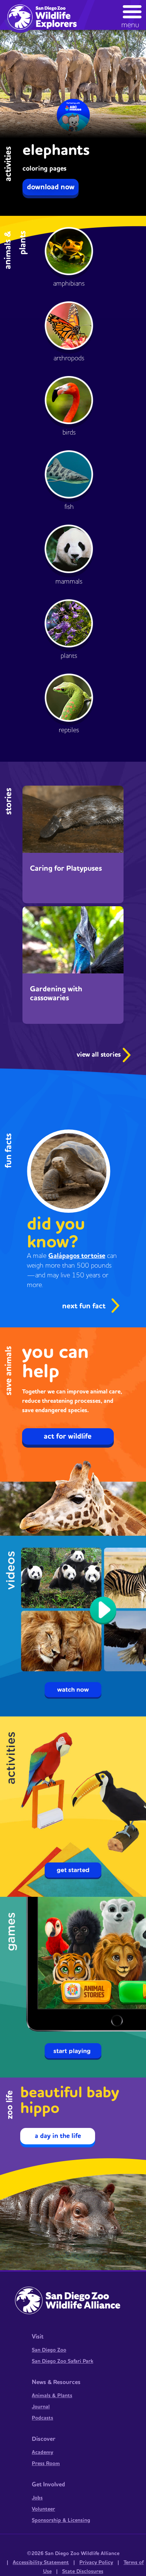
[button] (132, 15)
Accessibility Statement (41, 2563)
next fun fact (84, 1306)
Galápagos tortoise (77, 1256)
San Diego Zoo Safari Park (63, 2361)
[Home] (45, 16)
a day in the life (58, 2136)
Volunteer (43, 2509)
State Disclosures (83, 2572)
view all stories (100, 1055)
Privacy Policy (96, 2563)
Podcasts (42, 2418)
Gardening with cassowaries (56, 994)
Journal (41, 2407)
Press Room (46, 2464)
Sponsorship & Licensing (61, 2520)
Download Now (51, 187)
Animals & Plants (52, 2396)
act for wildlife (68, 1436)
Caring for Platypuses (66, 868)
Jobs (37, 2498)
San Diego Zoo (49, 2350)
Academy (42, 2452)
